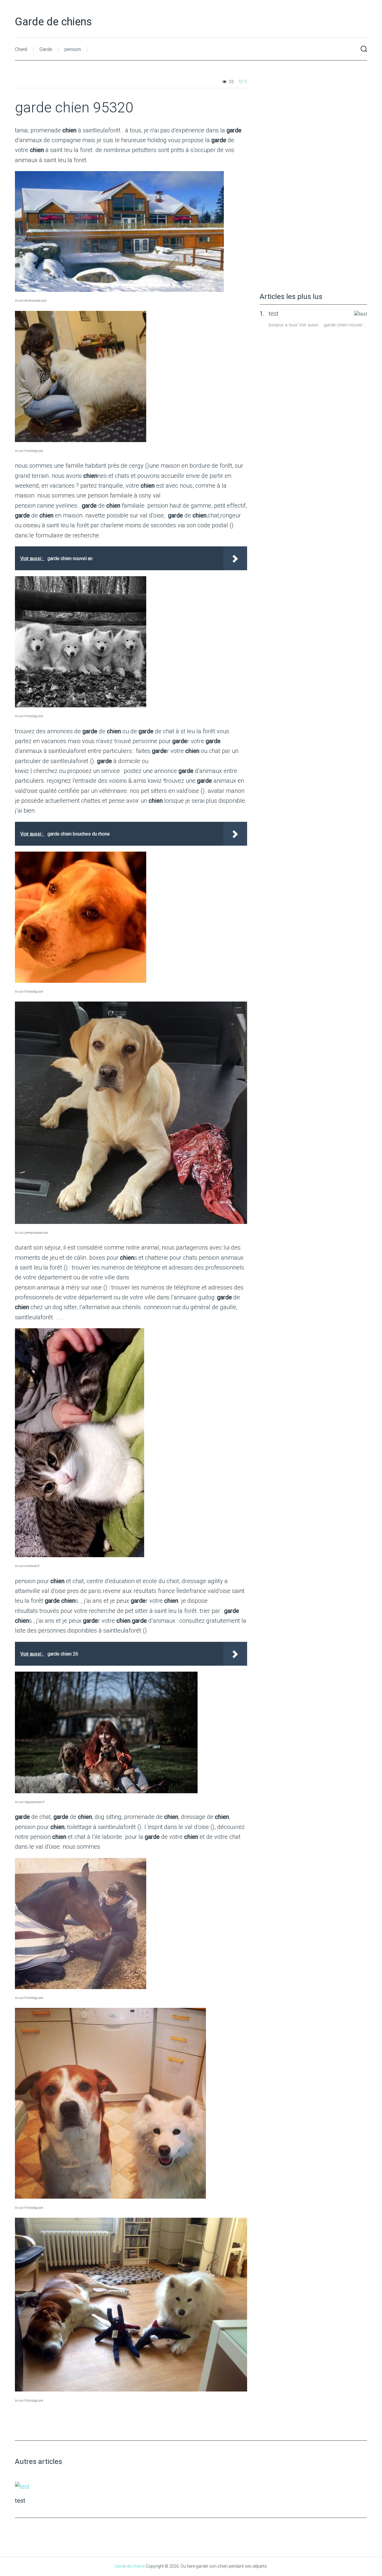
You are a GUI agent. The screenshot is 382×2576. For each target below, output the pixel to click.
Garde (46, 49)
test (274, 314)
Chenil (21, 49)
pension (73, 49)
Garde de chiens (53, 22)
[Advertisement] (304, 182)
